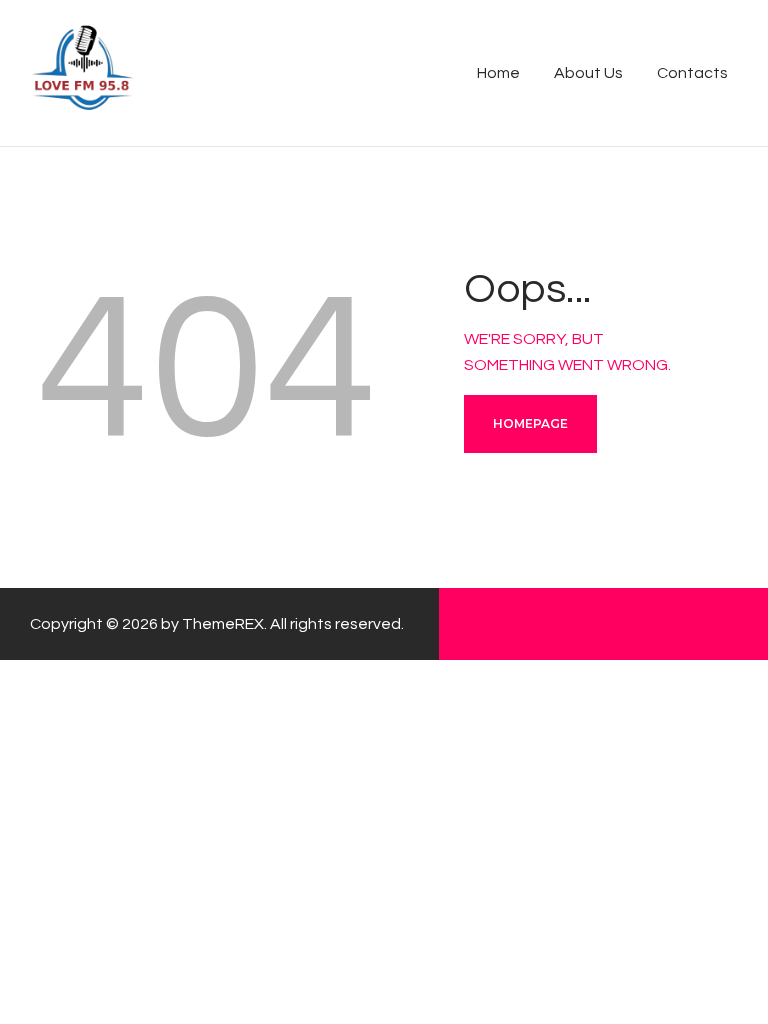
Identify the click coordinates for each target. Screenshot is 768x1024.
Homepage (530, 423)
